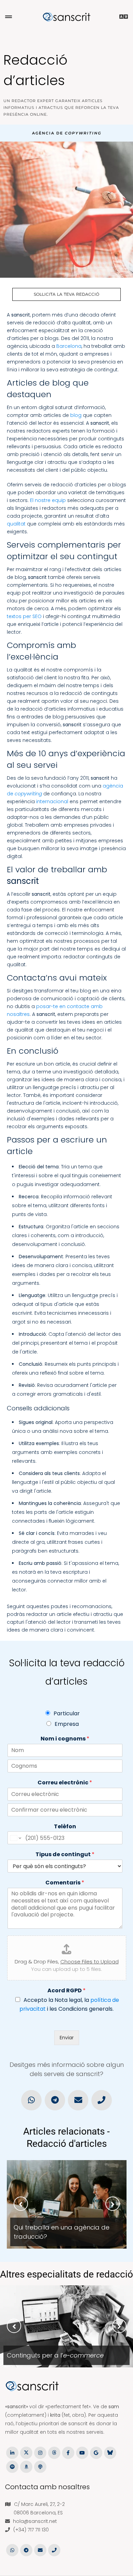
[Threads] (54, 2452)
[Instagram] (40, 2452)
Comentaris (65, 1883)
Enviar (67, 2038)
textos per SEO (24, 616)
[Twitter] (26, 2452)
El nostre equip (48, 500)
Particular (67, 1713)
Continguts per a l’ (55, 2355)
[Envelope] (78, 2100)
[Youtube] (82, 2452)
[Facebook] (68, 2452)
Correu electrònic (65, 1783)
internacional (52, 801)
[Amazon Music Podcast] (26, 2466)
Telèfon (65, 1827)
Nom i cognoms (65, 1739)
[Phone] (101, 2100)
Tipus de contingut (65, 1855)
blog (76, 415)
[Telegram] (55, 2100)
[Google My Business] (96, 2452)
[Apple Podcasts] (40, 2466)
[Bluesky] (110, 2452)
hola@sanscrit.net (35, 2521)
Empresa (67, 1724)
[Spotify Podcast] (12, 2466)
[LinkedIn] (12, 2452)
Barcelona (69, 346)
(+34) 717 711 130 (31, 2530)
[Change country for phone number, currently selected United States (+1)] (15, 1838)
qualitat (16, 524)
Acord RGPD (66, 1991)
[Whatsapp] (31, 2100)
